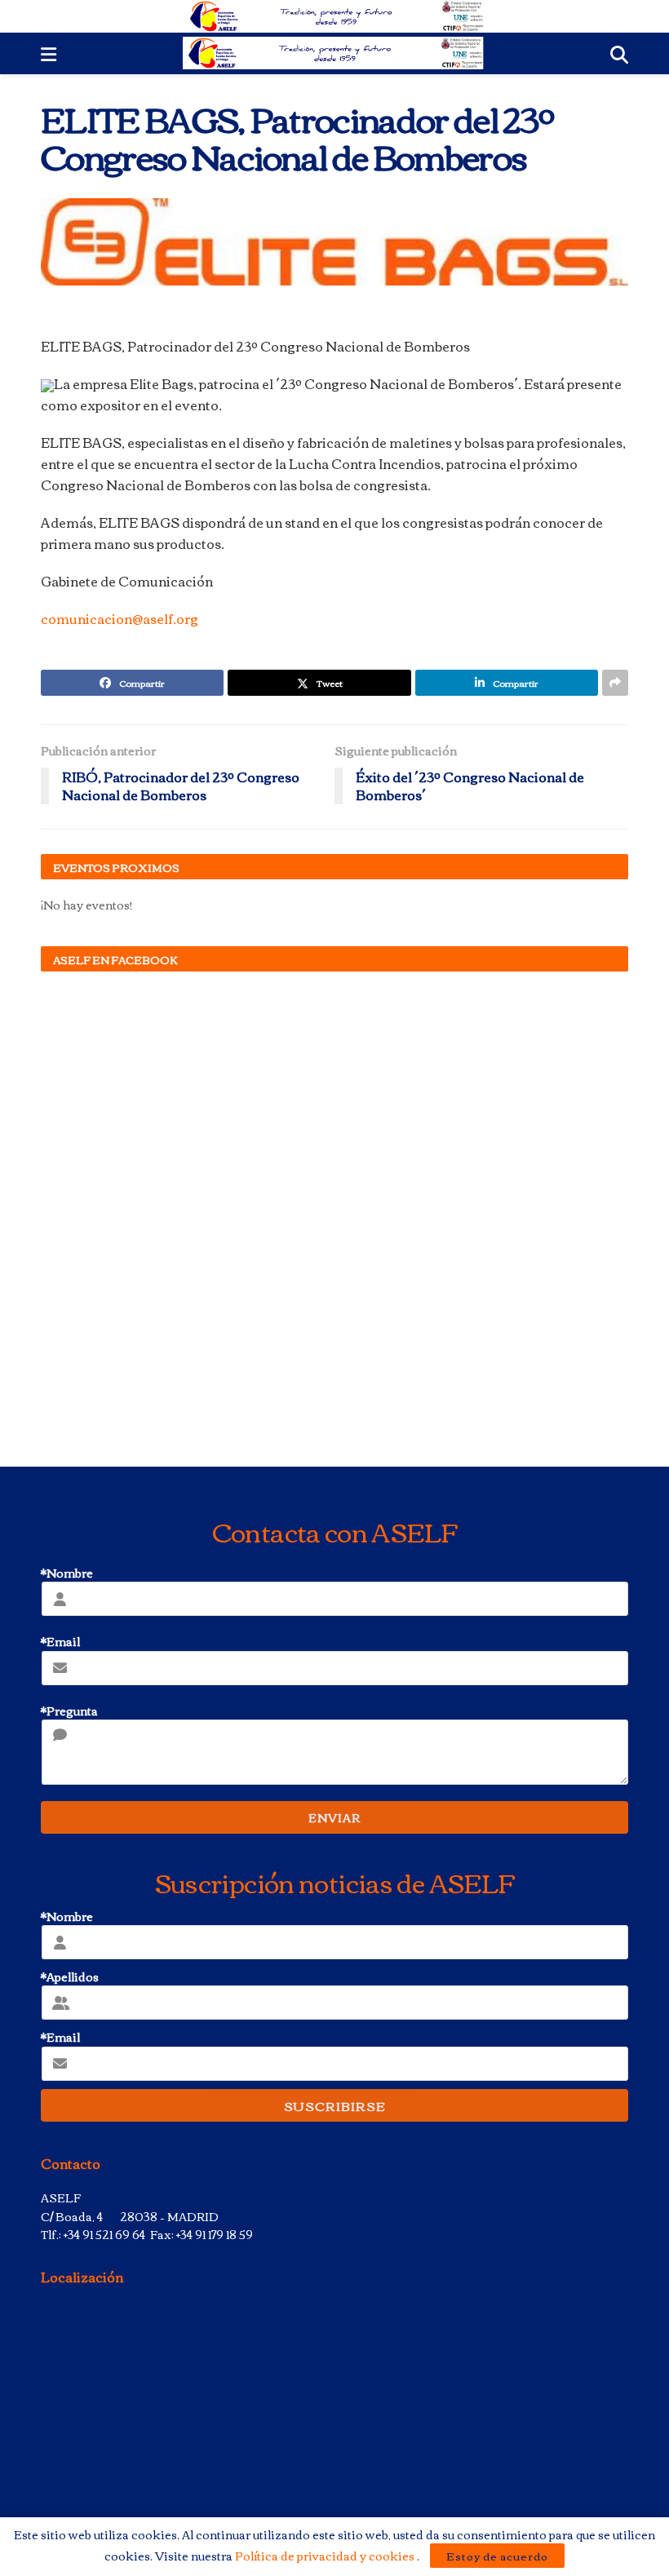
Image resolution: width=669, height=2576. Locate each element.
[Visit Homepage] (335, 16)
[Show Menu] (49, 53)
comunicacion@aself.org (120, 618)
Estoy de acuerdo (497, 2556)
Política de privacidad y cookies (326, 2556)
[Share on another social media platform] (615, 683)
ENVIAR (334, 1817)
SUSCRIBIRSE (335, 2105)
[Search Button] (619, 53)
